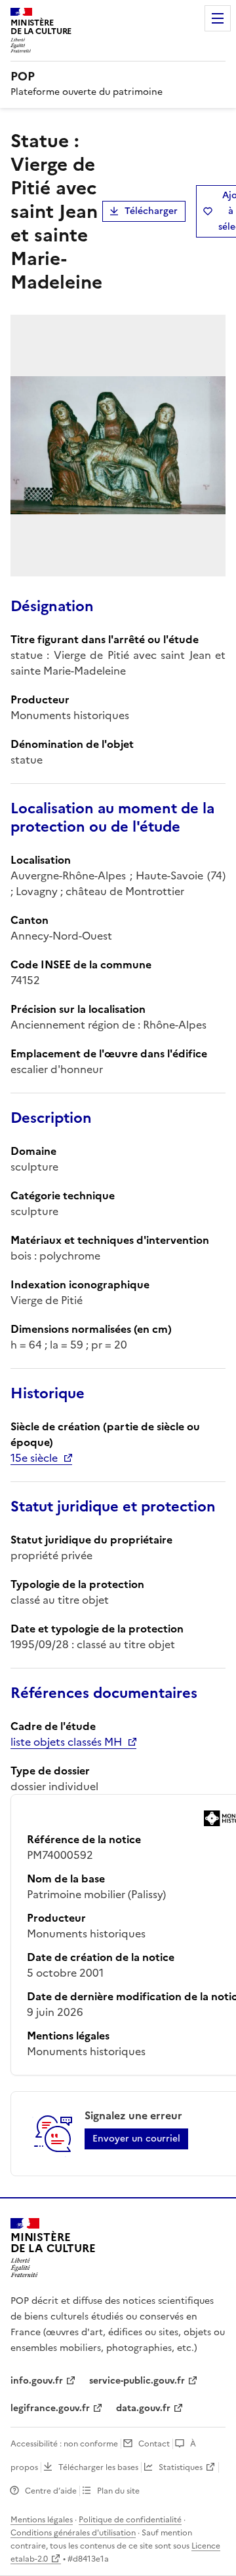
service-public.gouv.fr (137, 2381)
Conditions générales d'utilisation (73, 2533)
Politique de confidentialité (130, 2520)
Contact (154, 2444)
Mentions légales (42, 2520)
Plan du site (118, 2491)
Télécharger (151, 211)
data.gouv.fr (143, 2408)
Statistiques (181, 2467)
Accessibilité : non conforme (64, 2444)
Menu (218, 18)
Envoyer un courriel (136, 2139)
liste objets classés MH (66, 1742)
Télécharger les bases (98, 2467)
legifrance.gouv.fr (50, 2408)
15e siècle (34, 1458)
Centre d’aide (51, 2491)
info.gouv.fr (37, 2381)
